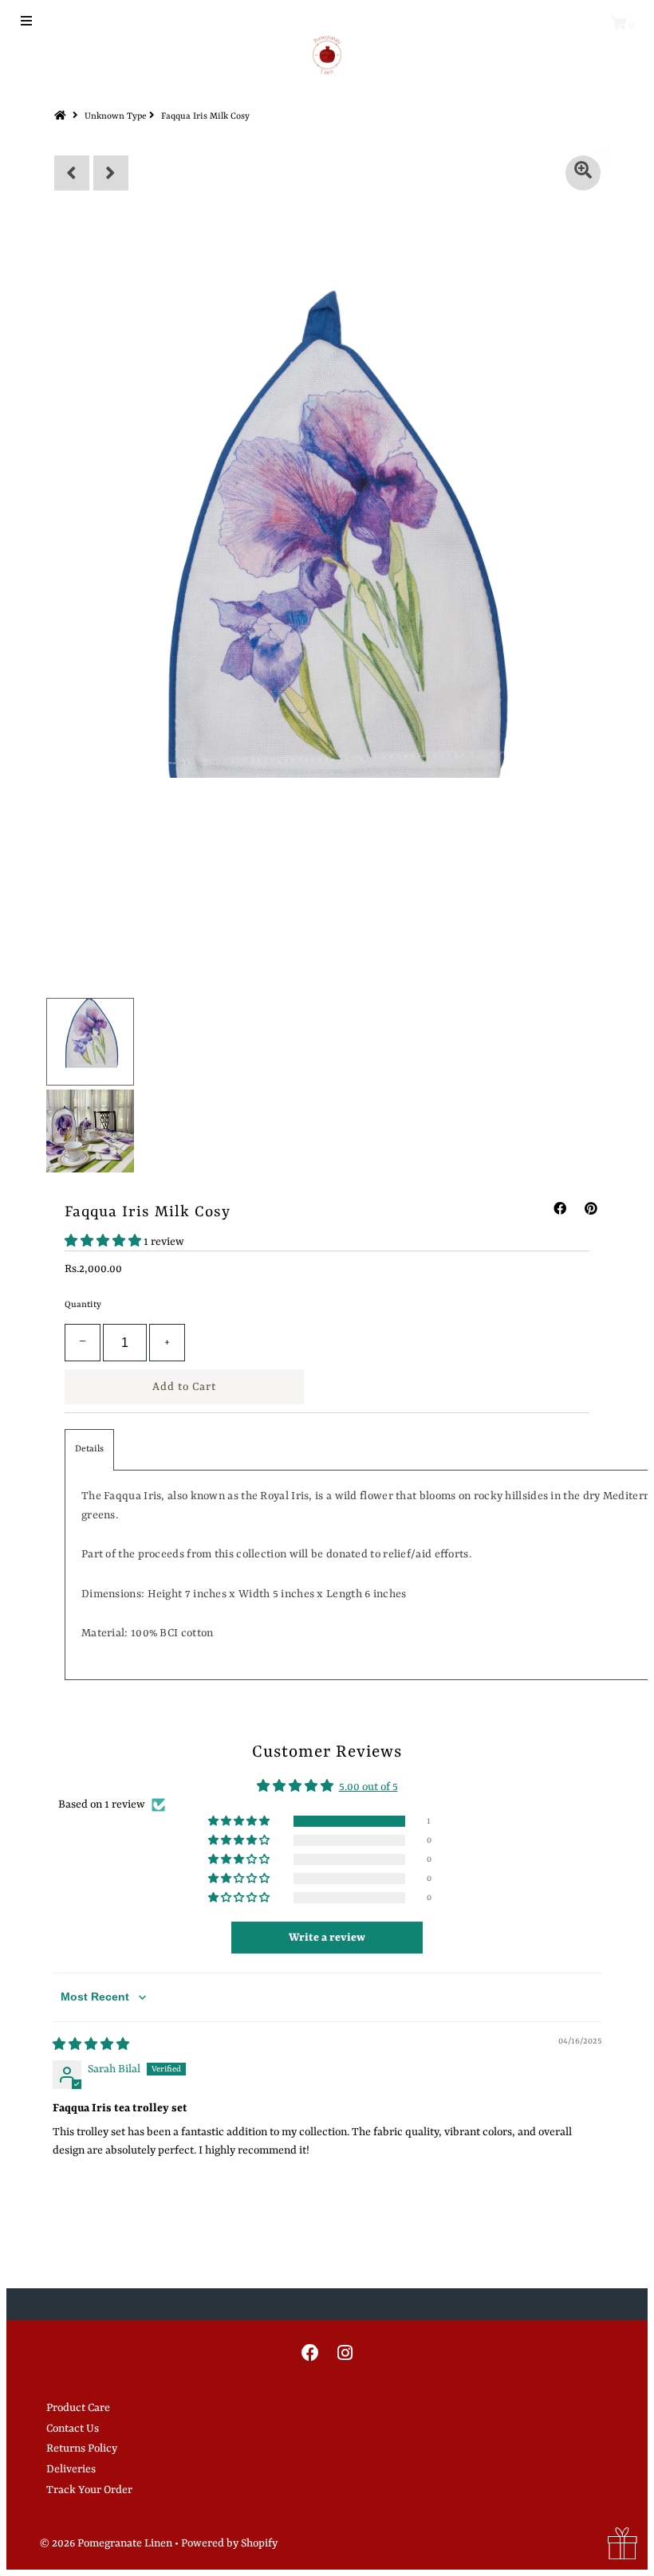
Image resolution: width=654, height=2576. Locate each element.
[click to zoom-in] (583, 173)
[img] (91, 2045)
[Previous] (72, 173)
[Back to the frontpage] (62, 117)
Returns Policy (82, 2448)
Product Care (78, 2408)
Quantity (83, 1305)
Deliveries (71, 2469)
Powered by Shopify (229, 2543)
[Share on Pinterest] (591, 1210)
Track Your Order (89, 2490)
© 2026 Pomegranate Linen (107, 2543)
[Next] (111, 173)
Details (89, 1449)
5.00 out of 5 (368, 1787)
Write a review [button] (327, 1938)
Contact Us (73, 2429)
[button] (104, 1242)
